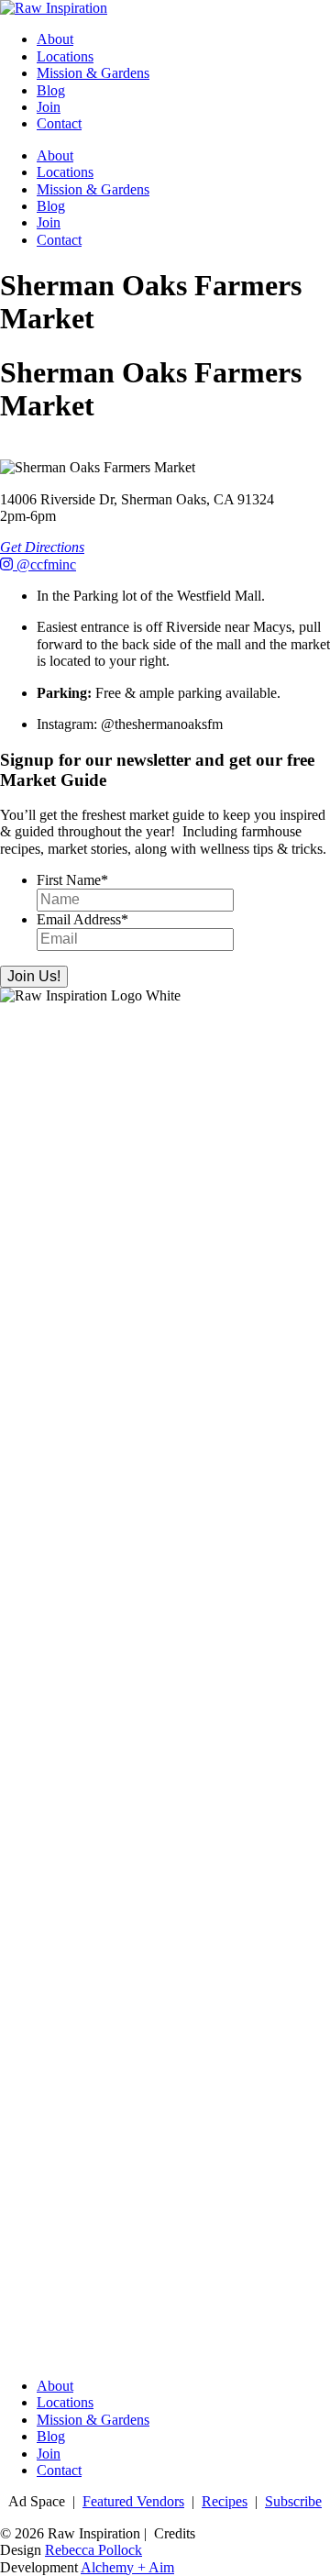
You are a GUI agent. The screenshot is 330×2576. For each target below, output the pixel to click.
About (55, 39)
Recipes (225, 2501)
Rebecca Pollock (93, 2550)
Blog (51, 90)
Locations (65, 56)
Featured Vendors (133, 2501)
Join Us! (34, 976)
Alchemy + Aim (127, 2567)
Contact (59, 123)
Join (49, 107)
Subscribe (293, 2501)
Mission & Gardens (93, 73)
